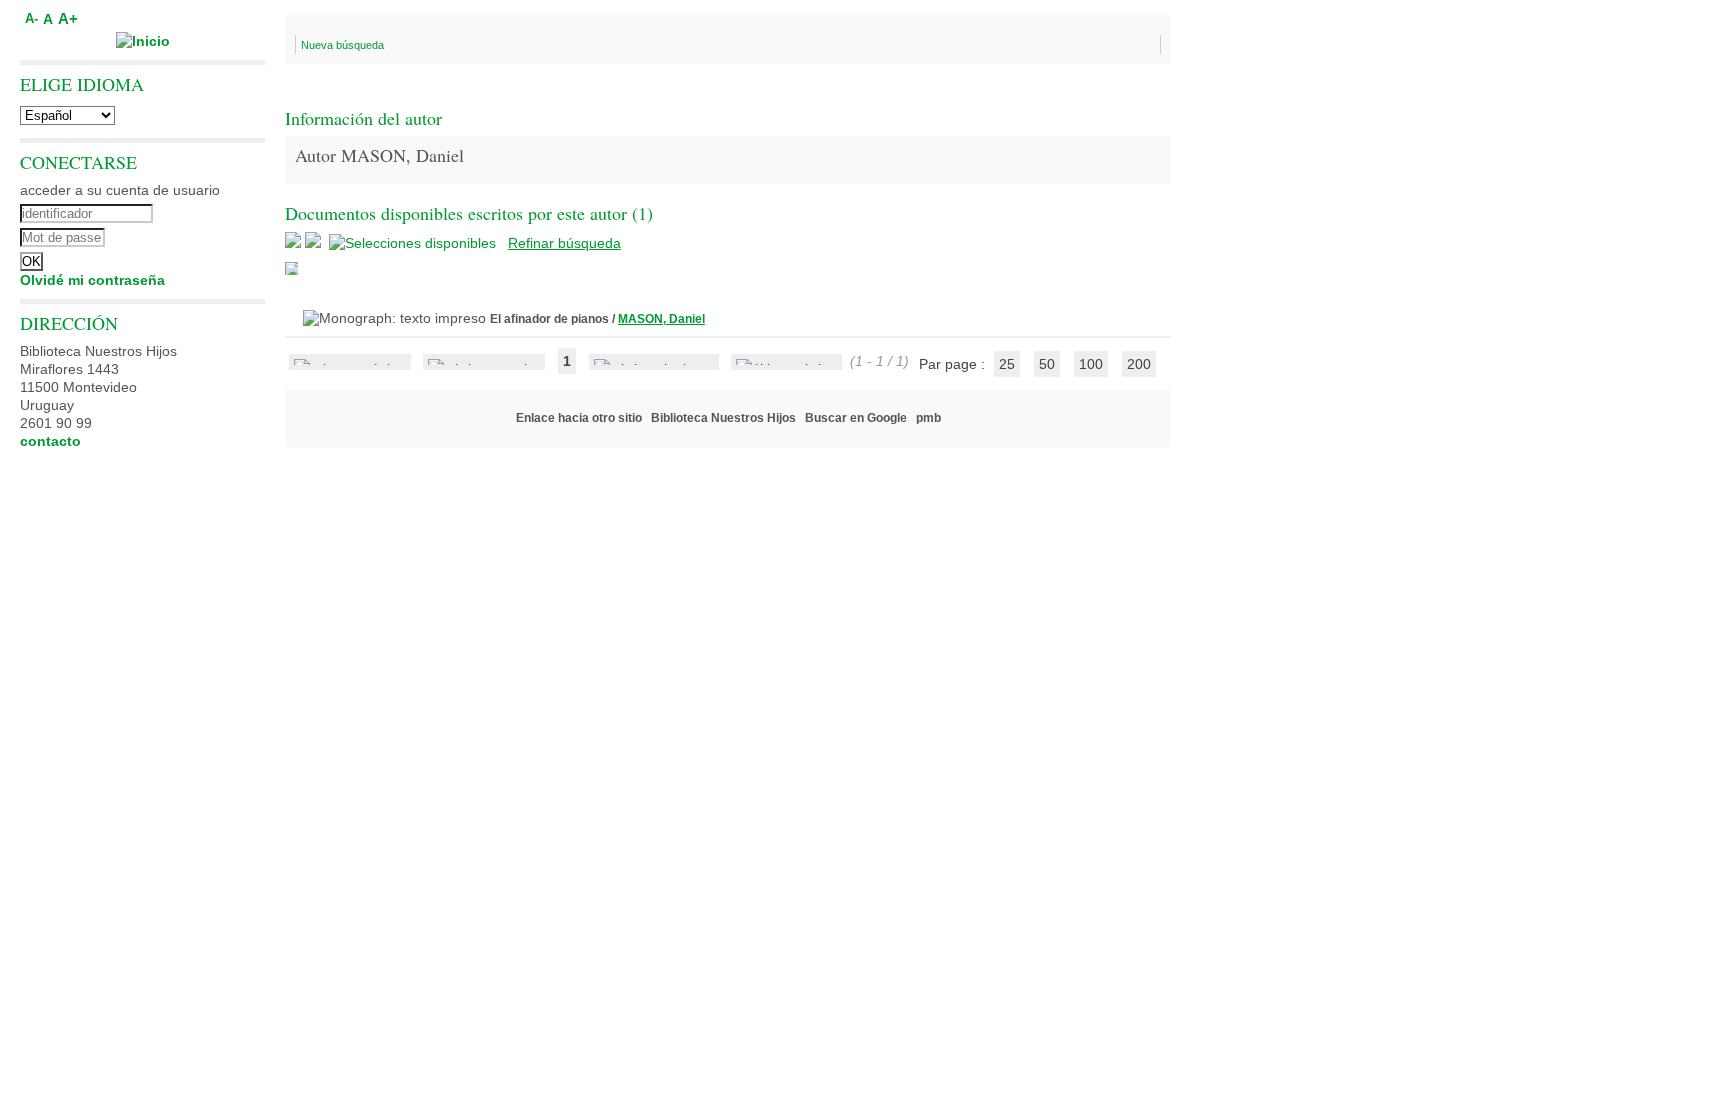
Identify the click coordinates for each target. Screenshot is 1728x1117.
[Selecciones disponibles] (414, 243)
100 (1091, 364)
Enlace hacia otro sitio (579, 418)
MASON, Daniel (661, 319)
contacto (50, 441)
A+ (68, 18)
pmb (928, 418)
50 (1047, 364)
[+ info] (291, 268)
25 (1007, 364)
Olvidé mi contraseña (92, 280)
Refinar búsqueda (564, 243)
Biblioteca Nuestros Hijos (723, 418)
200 (1139, 364)
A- (31, 19)
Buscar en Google (856, 418)
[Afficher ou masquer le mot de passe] (197, 235)
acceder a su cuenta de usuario (120, 190)
